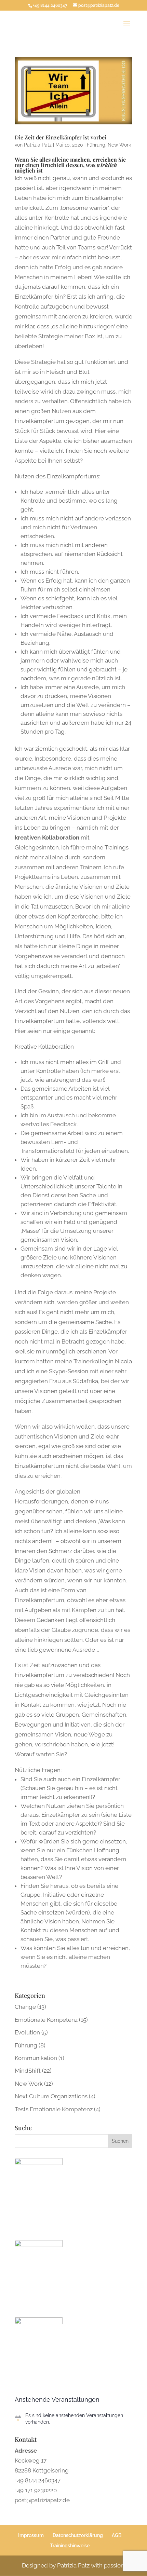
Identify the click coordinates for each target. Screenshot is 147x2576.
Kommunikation (36, 2058)
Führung (96, 145)
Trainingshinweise (70, 2546)
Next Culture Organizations (51, 2096)
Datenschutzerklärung (78, 2535)
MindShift (28, 2071)
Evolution (27, 2032)
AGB (117, 2535)
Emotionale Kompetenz (46, 2020)
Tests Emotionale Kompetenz (54, 2109)
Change (25, 2007)
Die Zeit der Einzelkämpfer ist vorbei (61, 137)
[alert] (73, 2419)
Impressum (31, 2535)
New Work (119, 145)
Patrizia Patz (38, 145)
